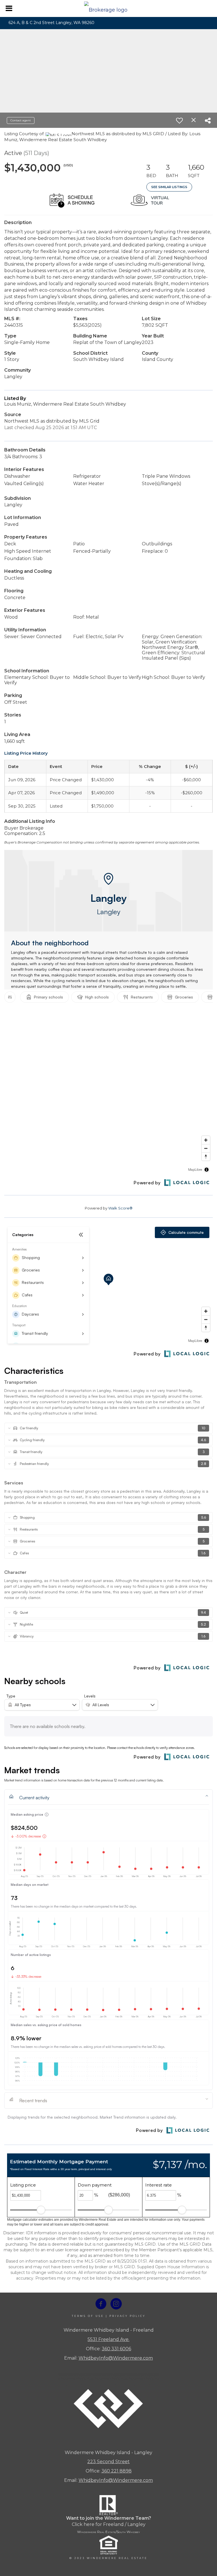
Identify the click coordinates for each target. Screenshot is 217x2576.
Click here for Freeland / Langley (109, 2524)
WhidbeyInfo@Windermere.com (116, 2358)
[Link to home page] (109, 8)
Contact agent (21, 120)
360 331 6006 (116, 2349)
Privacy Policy (127, 2316)
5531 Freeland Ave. (108, 2339)
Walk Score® (120, 1208)
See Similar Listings (169, 187)
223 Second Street (108, 2462)
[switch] (179, 120)
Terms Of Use (88, 2316)
